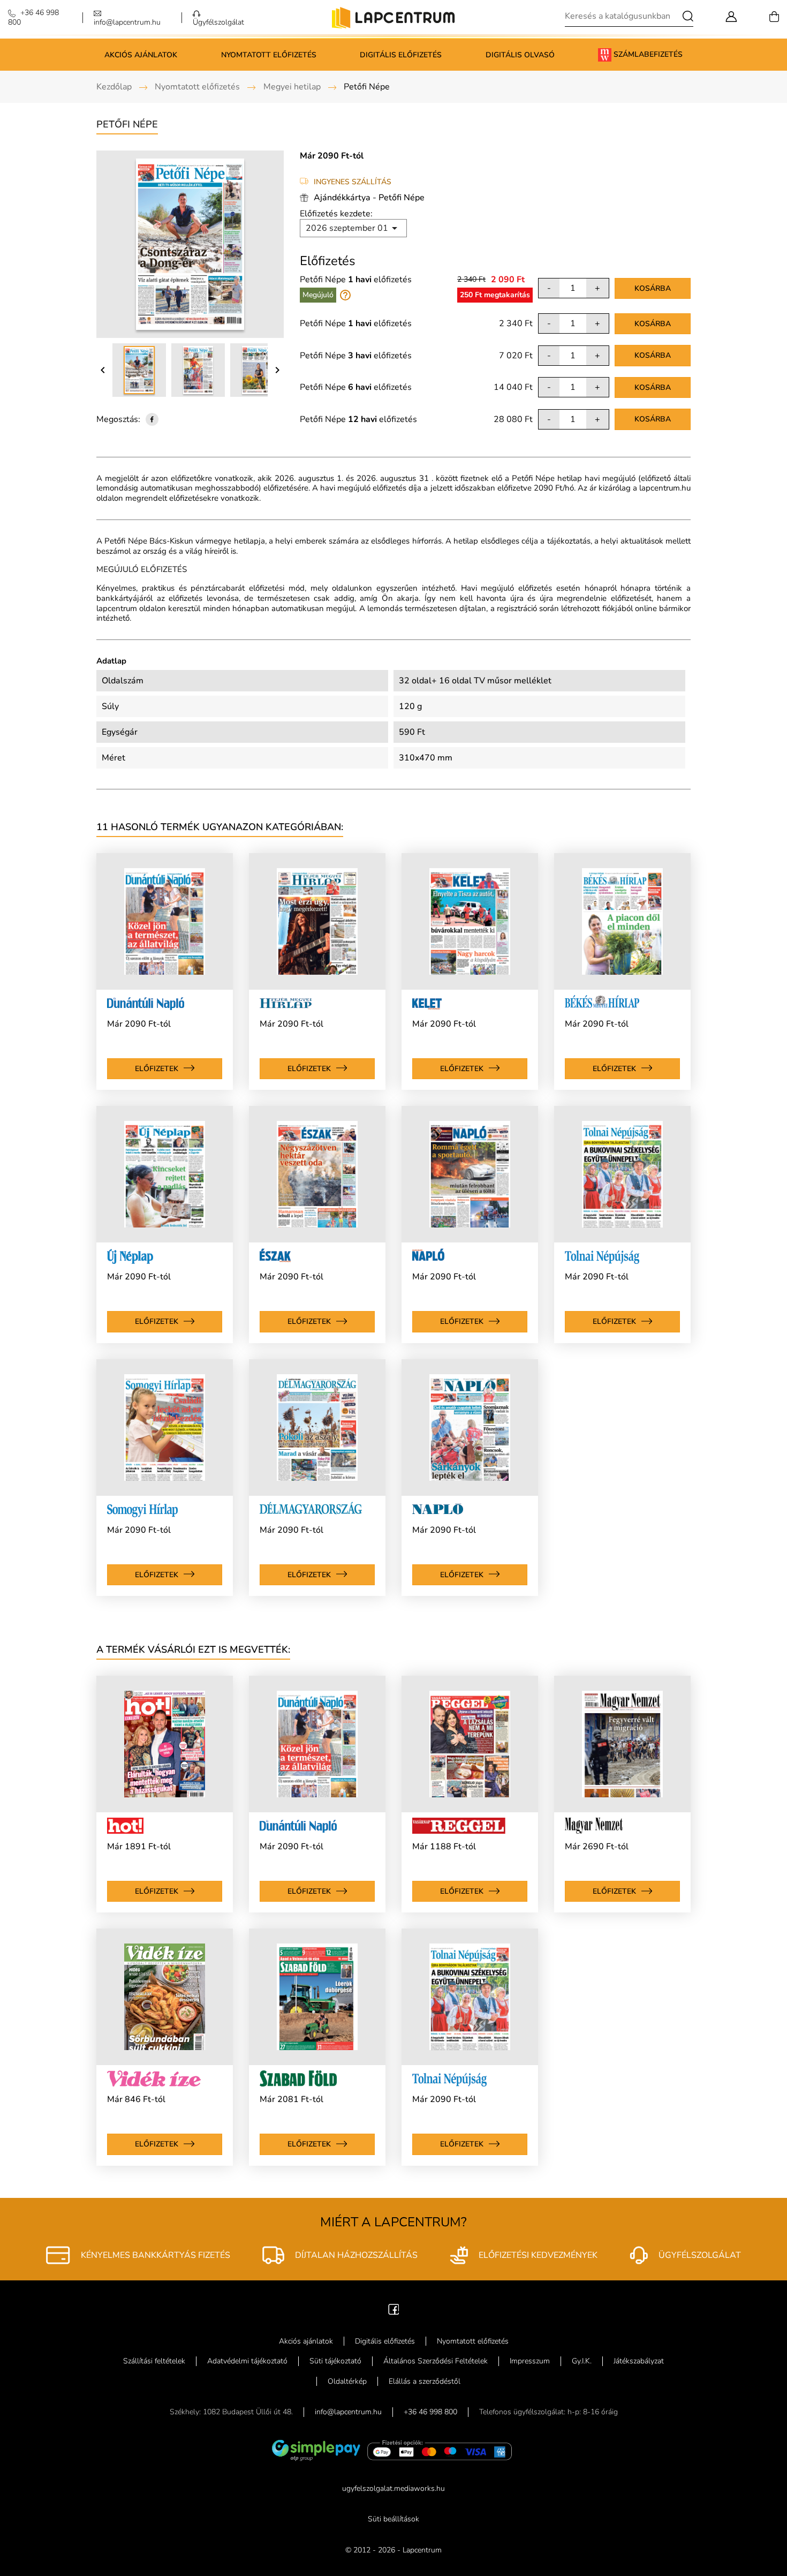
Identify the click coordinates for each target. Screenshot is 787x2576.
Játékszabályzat (639, 2361)
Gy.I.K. (582, 2361)
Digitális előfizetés (401, 55)
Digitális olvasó (520, 55)
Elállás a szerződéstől (425, 2381)
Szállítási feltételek (154, 2361)
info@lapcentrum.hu (348, 2412)
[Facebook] (394, 2308)
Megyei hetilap (292, 87)
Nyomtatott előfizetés (269, 55)
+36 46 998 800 (430, 2412)
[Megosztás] (152, 419)
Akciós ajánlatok (141, 55)
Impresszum (530, 2361)
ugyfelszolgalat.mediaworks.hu (393, 2488)
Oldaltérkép (347, 2381)
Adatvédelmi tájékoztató (247, 2361)
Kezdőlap (114, 87)
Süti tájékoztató (335, 2361)
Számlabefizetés (647, 54)
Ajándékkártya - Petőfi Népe (369, 198)
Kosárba (653, 288)
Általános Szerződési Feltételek (436, 2361)
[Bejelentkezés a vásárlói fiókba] (731, 15)
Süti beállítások (393, 2519)
